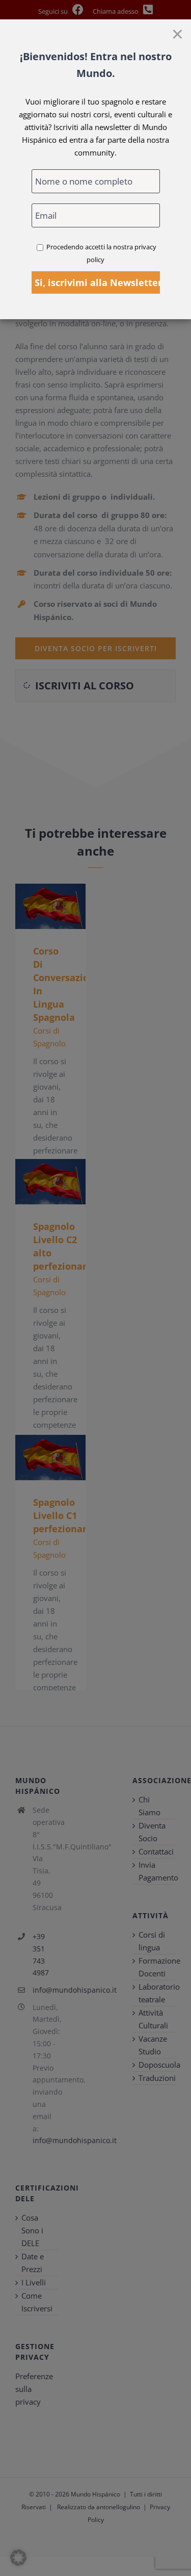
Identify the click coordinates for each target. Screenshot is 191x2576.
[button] (18, 2558)
